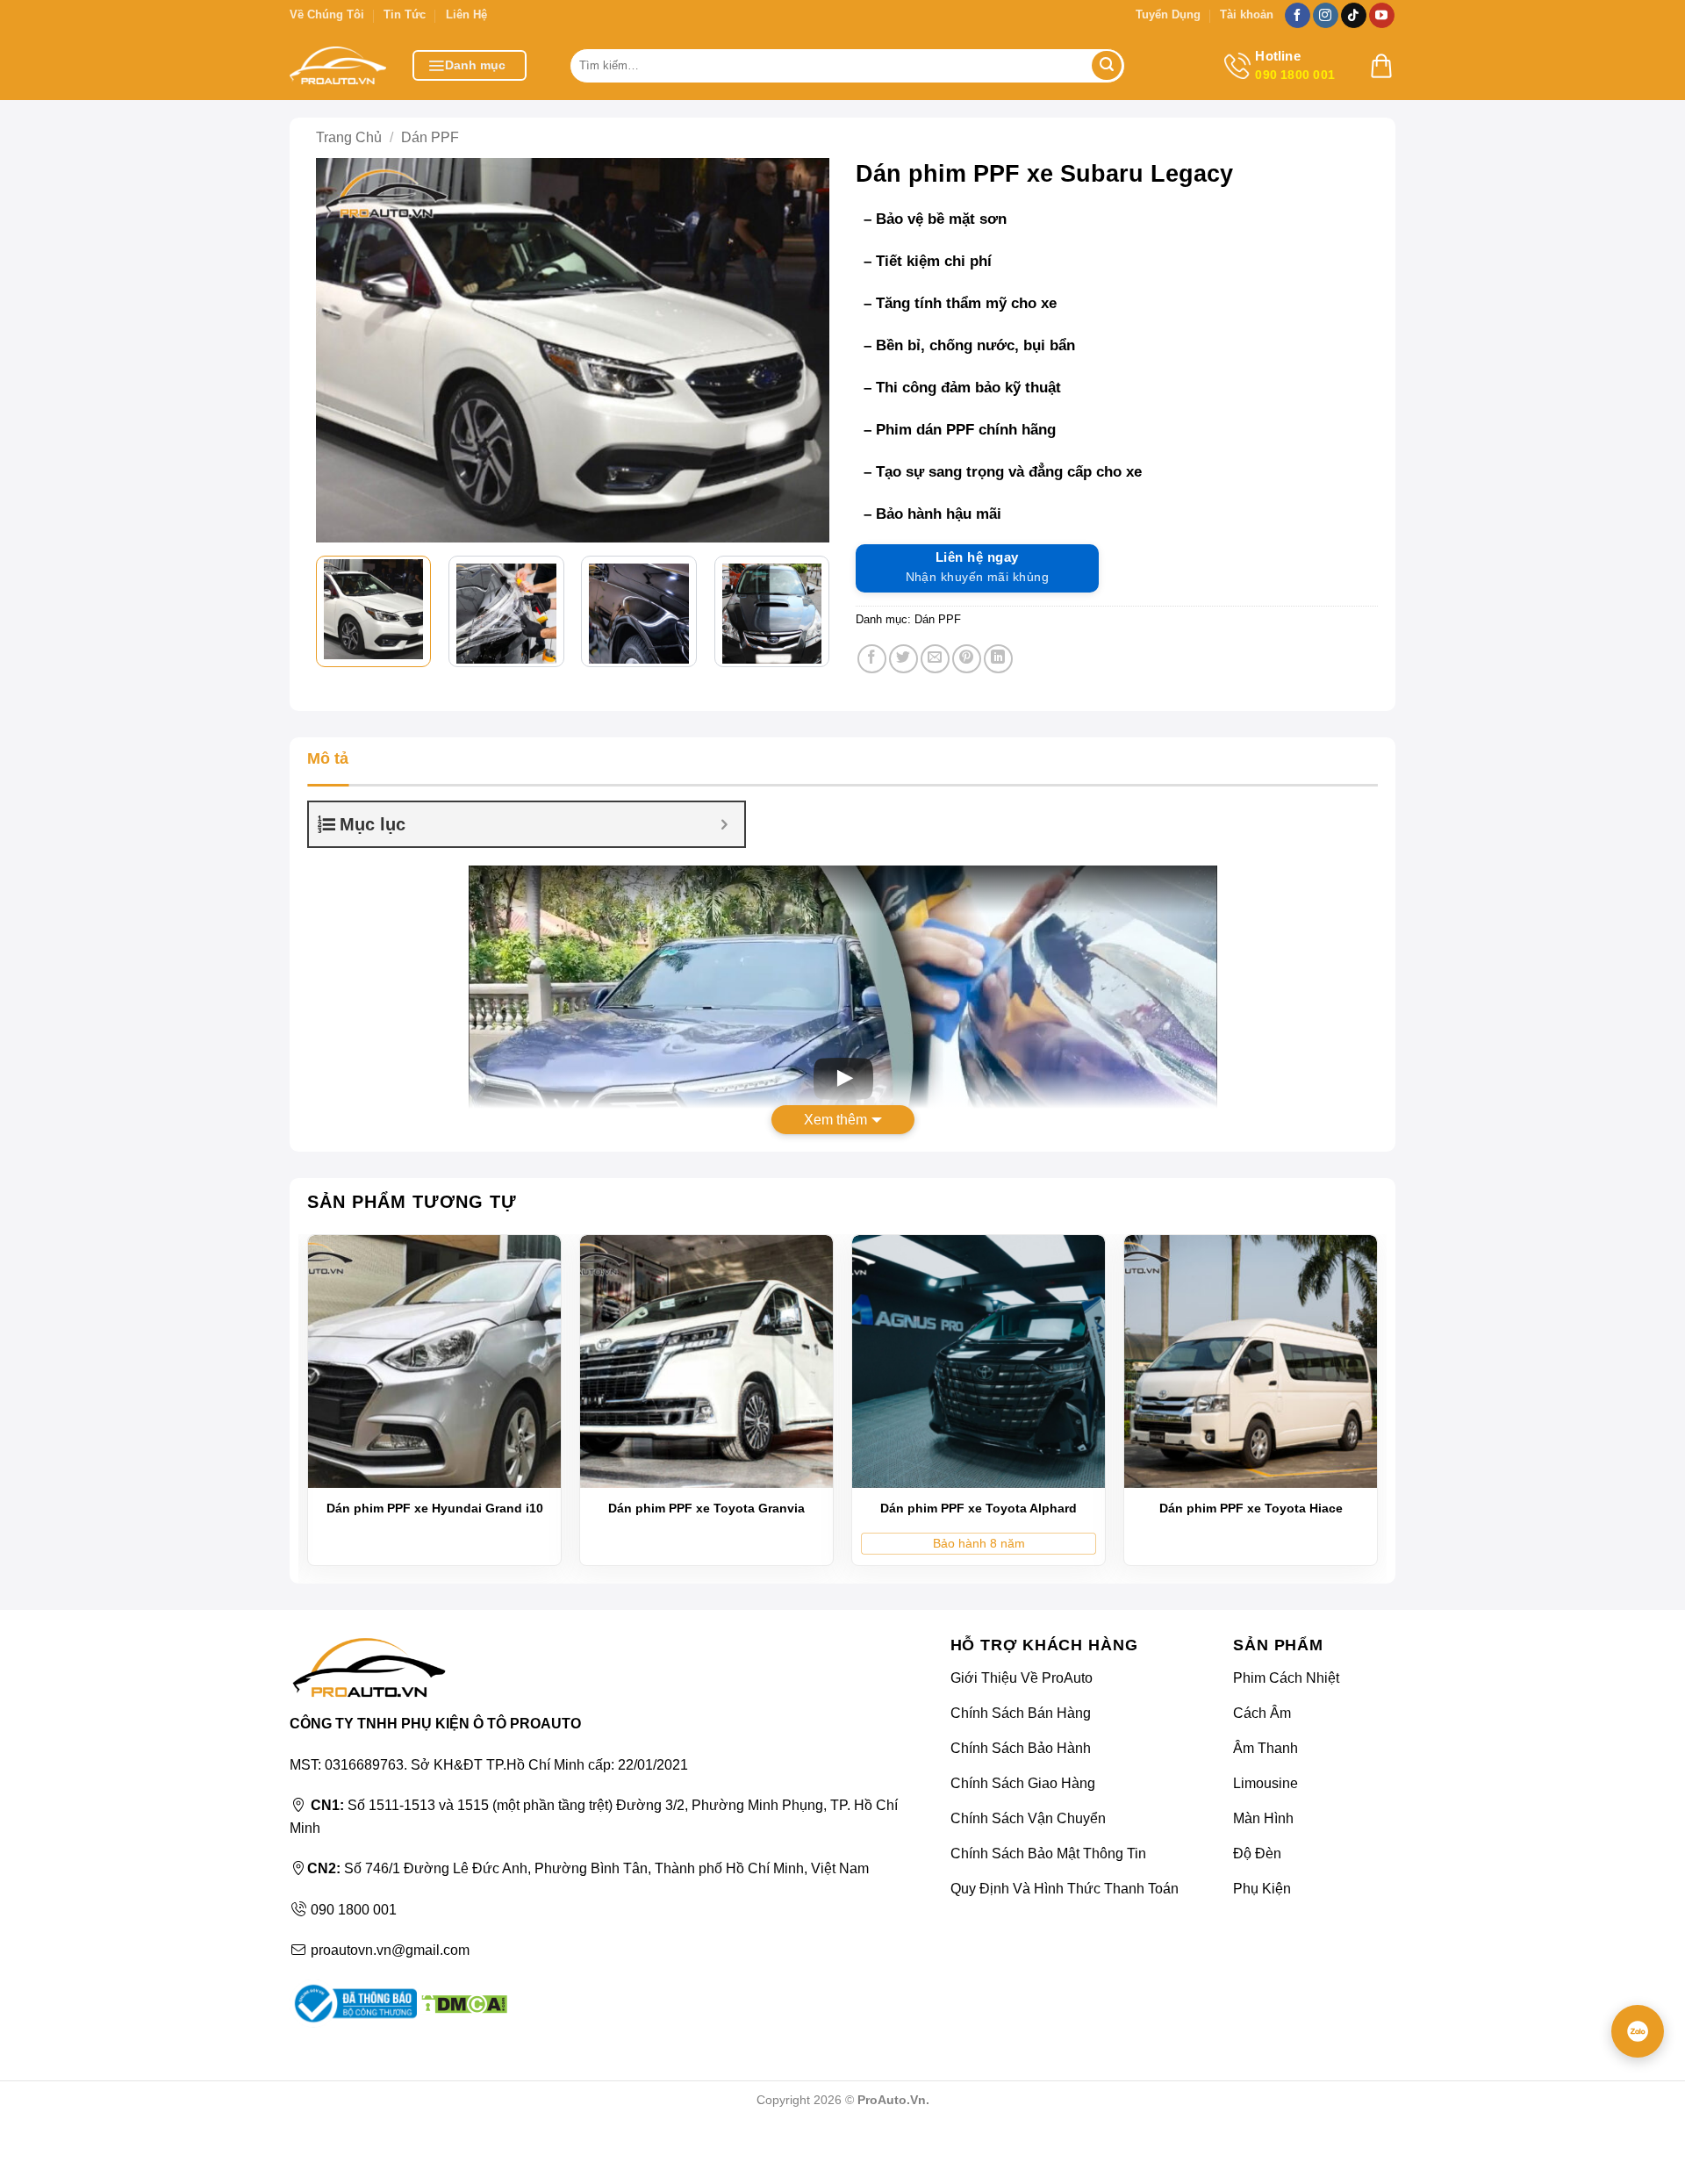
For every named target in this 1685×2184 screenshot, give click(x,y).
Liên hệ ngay (977, 567)
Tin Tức (405, 14)
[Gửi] (1107, 66)
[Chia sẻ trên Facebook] (872, 659)
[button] (470, 65)
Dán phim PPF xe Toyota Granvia (706, 1508)
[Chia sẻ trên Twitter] (903, 659)
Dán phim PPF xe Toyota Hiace (1251, 1508)
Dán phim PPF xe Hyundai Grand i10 (435, 1508)
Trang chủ (349, 137)
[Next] (803, 350)
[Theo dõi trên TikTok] (1354, 16)
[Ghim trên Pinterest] (967, 659)
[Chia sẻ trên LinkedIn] (998, 659)
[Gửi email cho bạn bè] (935, 659)
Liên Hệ (466, 14)
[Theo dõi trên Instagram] (1326, 16)
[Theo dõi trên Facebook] (1298, 16)
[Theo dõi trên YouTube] (1382, 16)
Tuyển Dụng (1168, 14)
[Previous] (342, 350)
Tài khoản (1247, 14)
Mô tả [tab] (328, 758)
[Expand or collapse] (724, 824)
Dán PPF (430, 137)
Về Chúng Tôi (327, 14)
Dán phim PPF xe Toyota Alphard (979, 1508)
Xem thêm (835, 1120)
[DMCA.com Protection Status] (462, 2003)
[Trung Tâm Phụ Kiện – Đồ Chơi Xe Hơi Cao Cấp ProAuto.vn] (338, 65)
